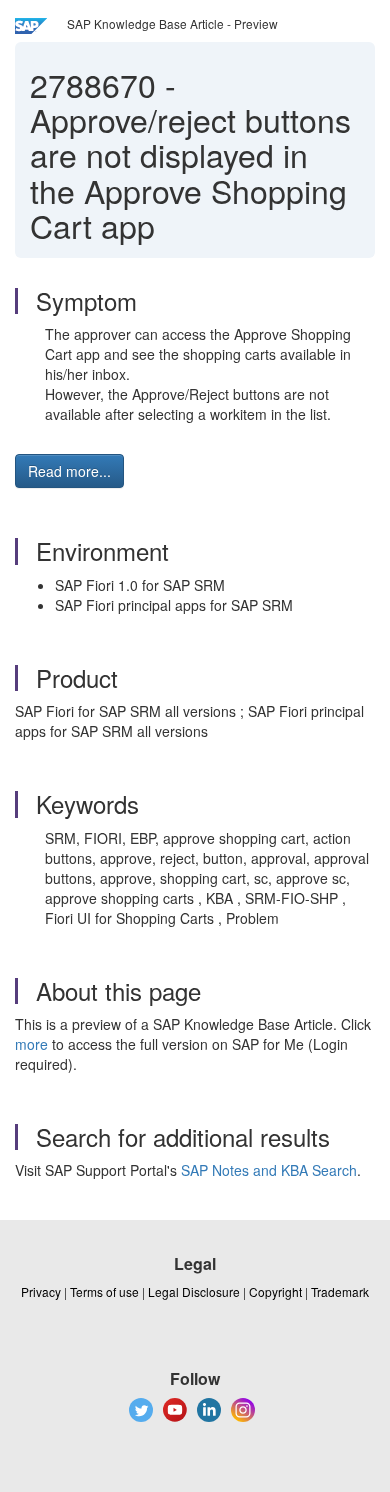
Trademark (340, 1291)
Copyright (275, 1291)
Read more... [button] (69, 471)
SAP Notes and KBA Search (269, 1170)
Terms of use (104, 1291)
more (31, 1044)
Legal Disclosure (194, 1291)
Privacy (41, 1291)
